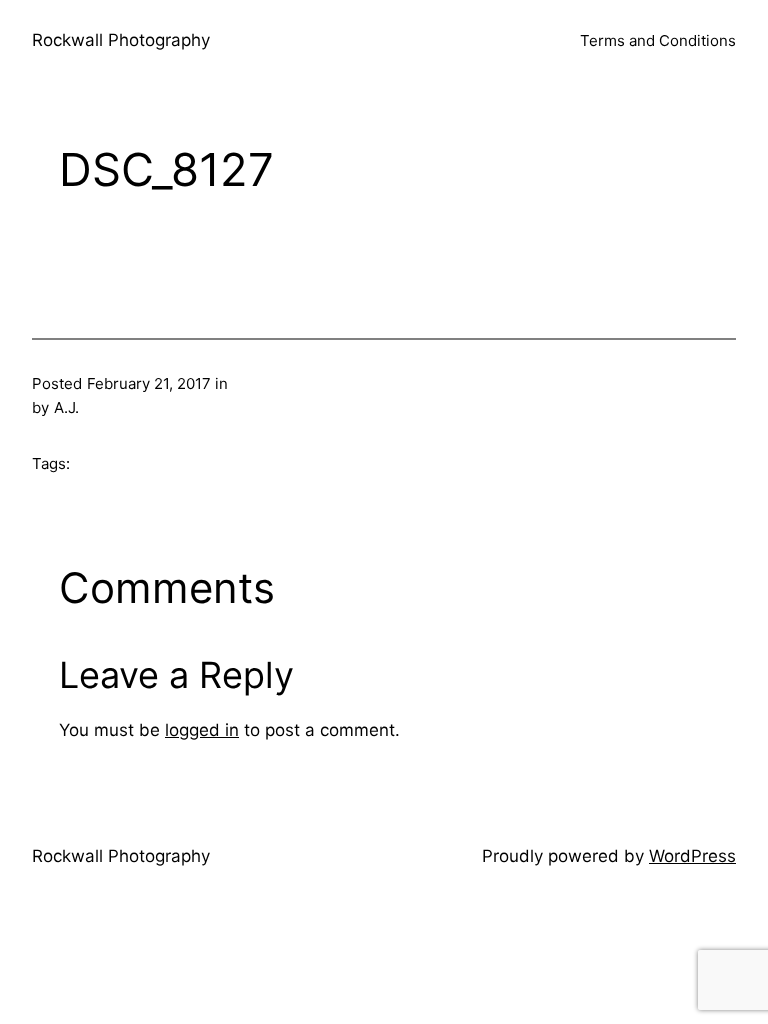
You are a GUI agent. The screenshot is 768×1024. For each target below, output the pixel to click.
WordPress (692, 856)
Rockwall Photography (121, 40)
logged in (202, 730)
